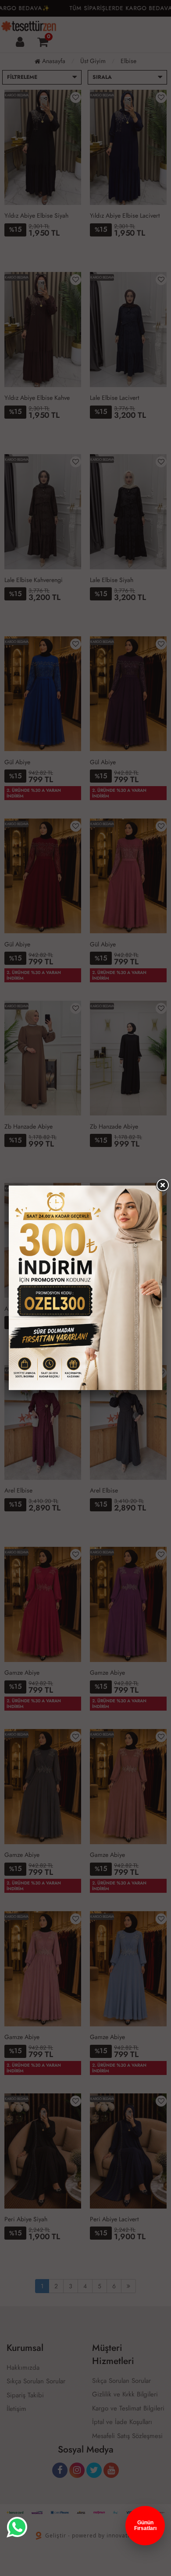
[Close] (162, 1186)
